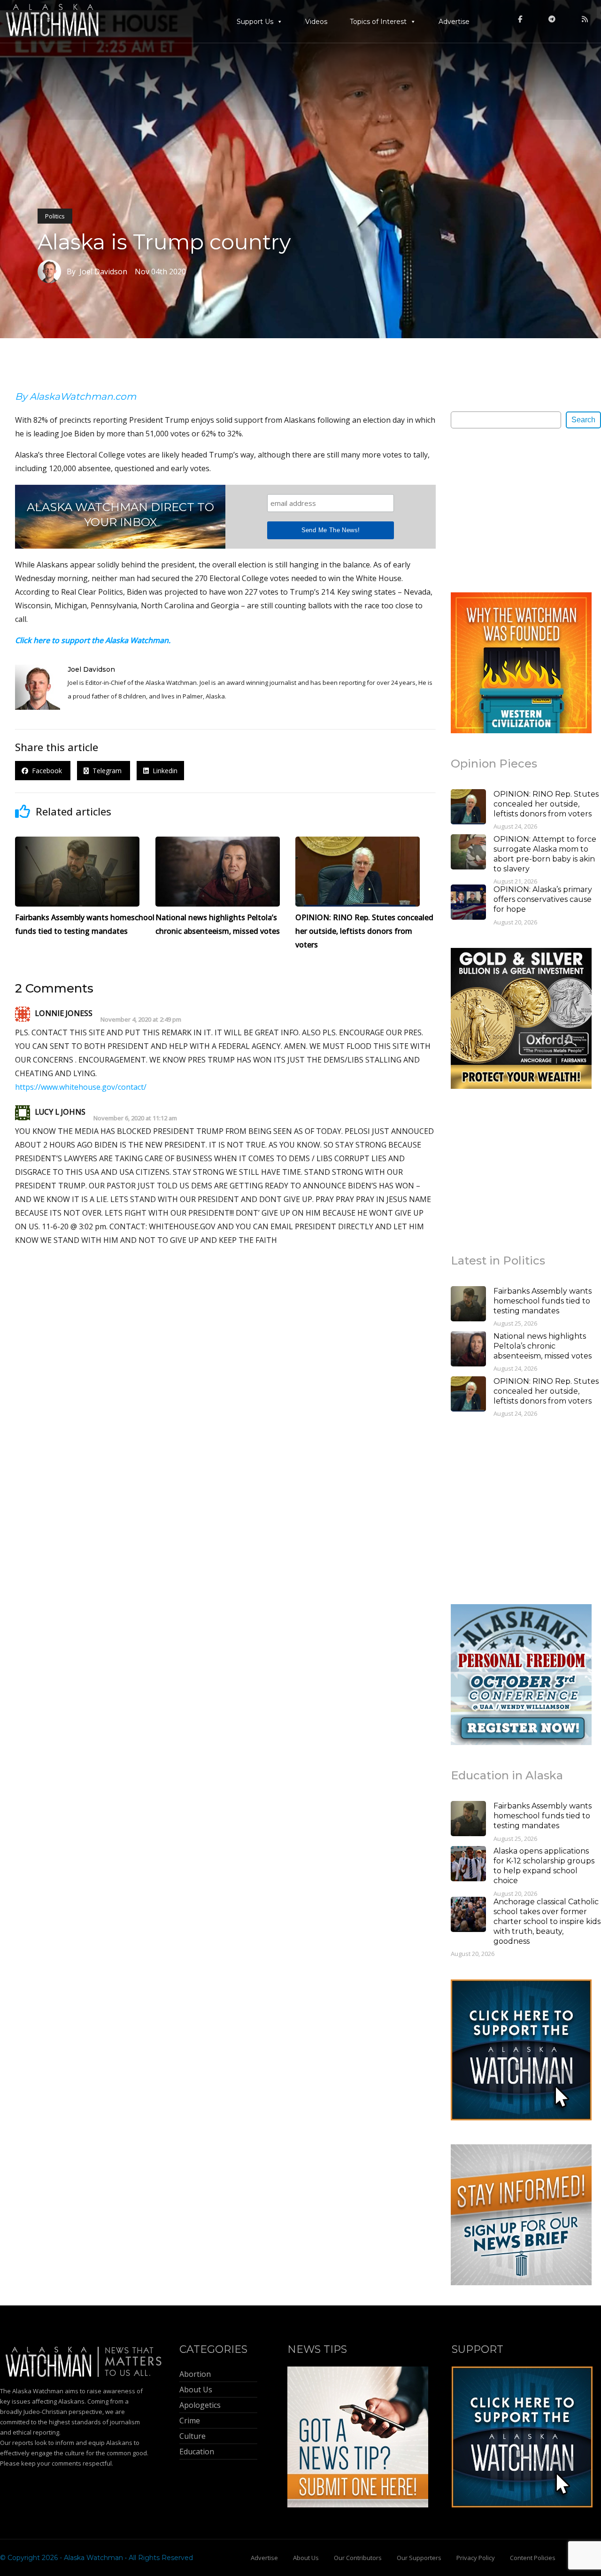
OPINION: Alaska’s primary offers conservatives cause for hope (543, 899)
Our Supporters (419, 2558)
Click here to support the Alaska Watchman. (93, 640)
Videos (316, 22)
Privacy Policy (476, 2558)
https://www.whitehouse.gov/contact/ (81, 1087)
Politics (55, 216)
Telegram (106, 771)
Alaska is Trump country (164, 242)
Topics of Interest (378, 22)
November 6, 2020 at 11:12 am (135, 1118)
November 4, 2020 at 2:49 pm (141, 1020)
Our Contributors (358, 2558)
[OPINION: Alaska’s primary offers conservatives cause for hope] (468, 903)
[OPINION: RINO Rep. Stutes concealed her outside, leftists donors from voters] (468, 808)
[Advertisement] (521, 510)
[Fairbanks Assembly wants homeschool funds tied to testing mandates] (468, 1305)
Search (583, 420)
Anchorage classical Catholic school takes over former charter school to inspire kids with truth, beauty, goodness (547, 1921)
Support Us (255, 22)
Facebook (46, 771)
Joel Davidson (91, 669)
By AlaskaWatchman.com (76, 396)
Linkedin (163, 771)
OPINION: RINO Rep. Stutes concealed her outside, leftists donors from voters (546, 804)
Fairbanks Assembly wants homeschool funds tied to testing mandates (543, 1301)
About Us (306, 2558)
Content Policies (533, 2558)
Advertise (454, 22)
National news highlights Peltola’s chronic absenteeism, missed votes (543, 1346)
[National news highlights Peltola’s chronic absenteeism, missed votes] (468, 1350)
